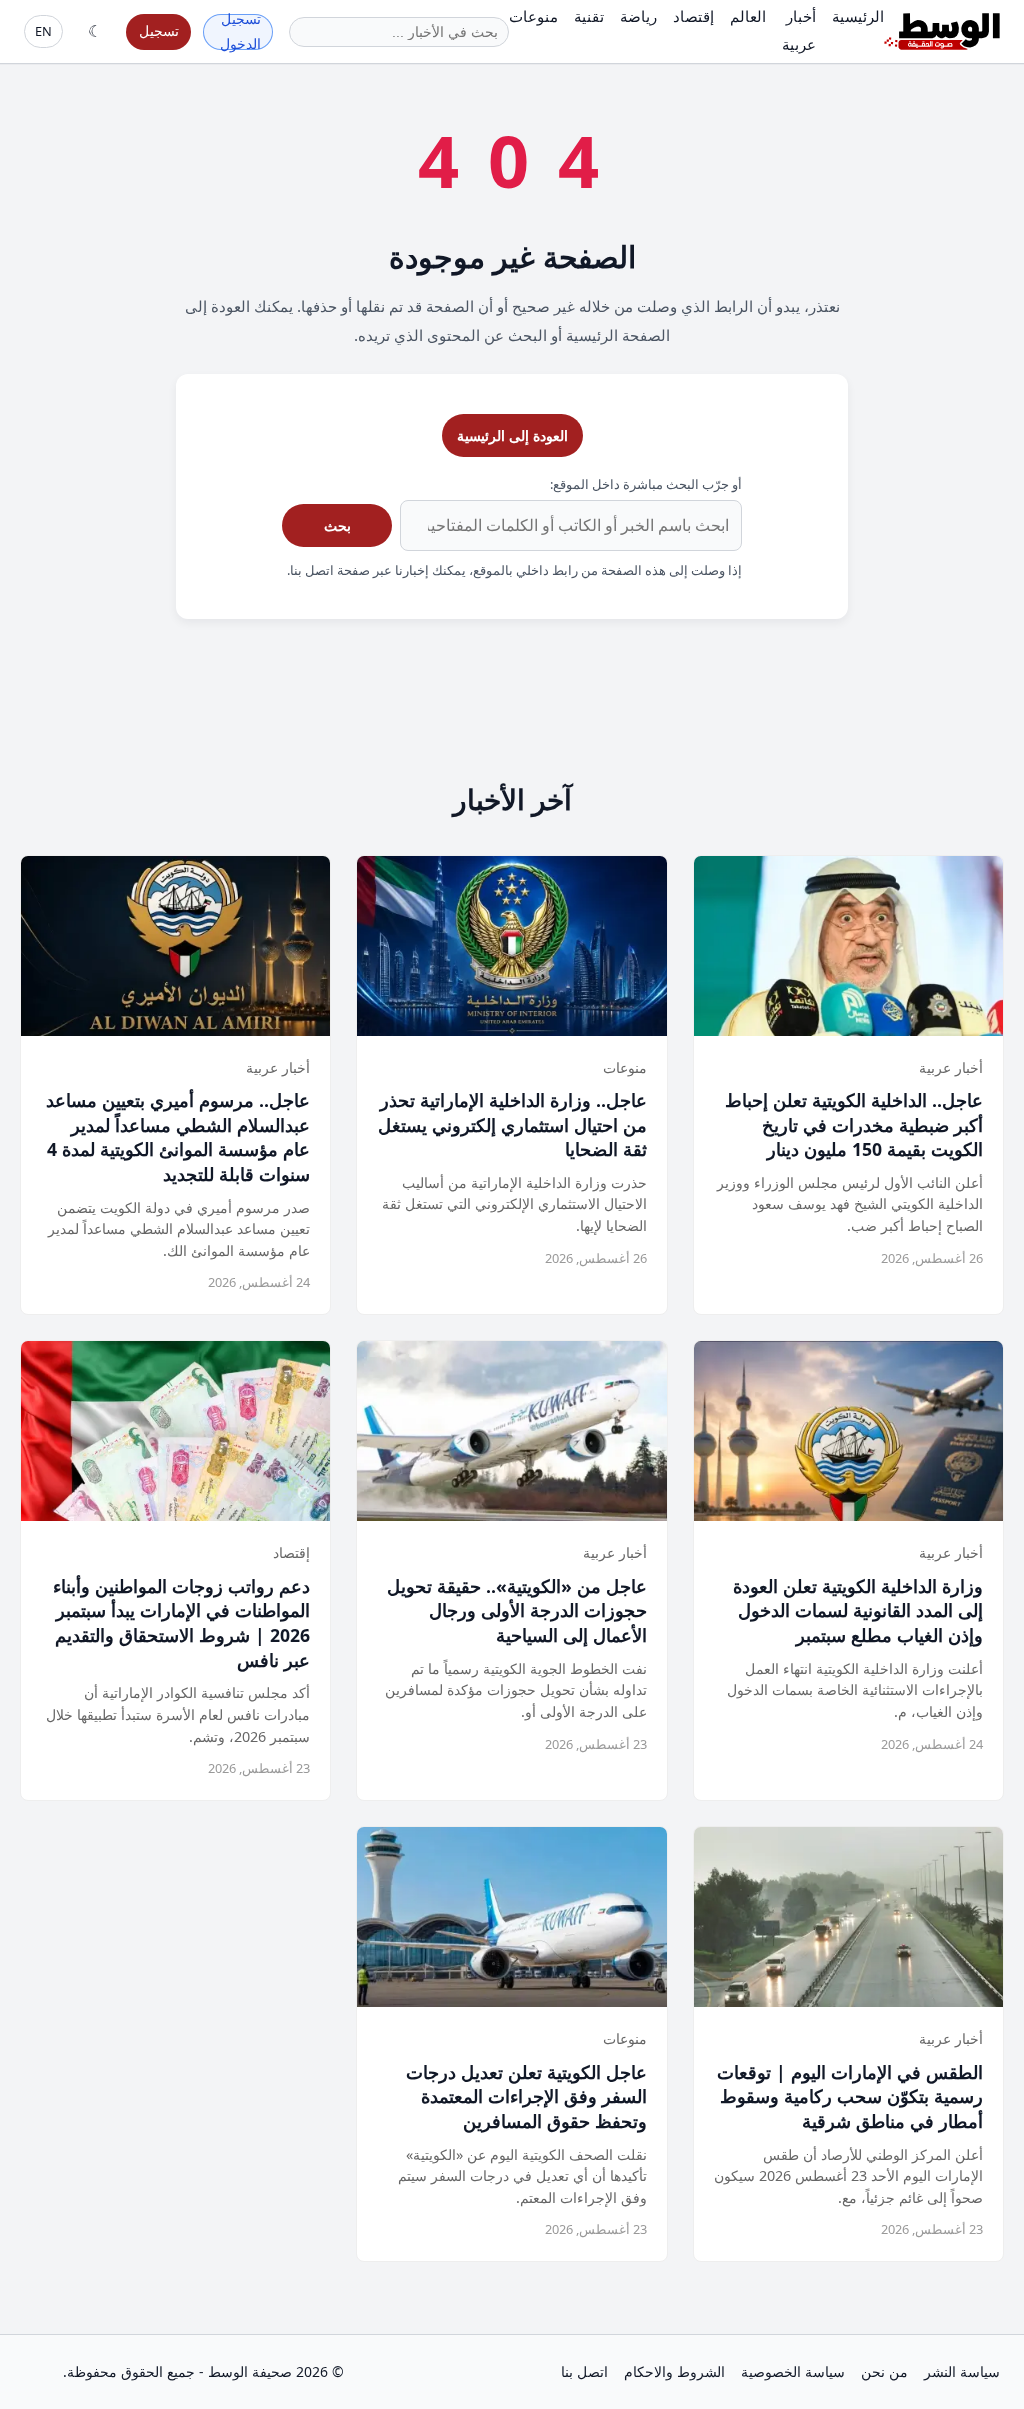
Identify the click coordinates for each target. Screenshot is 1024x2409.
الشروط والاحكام (674, 2371)
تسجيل (159, 30)
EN (43, 31)
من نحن (884, 2371)
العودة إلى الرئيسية (512, 435)
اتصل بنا (584, 2371)
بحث (337, 525)
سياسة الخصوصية (793, 2371)
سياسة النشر (962, 2371)
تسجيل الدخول (240, 32)
